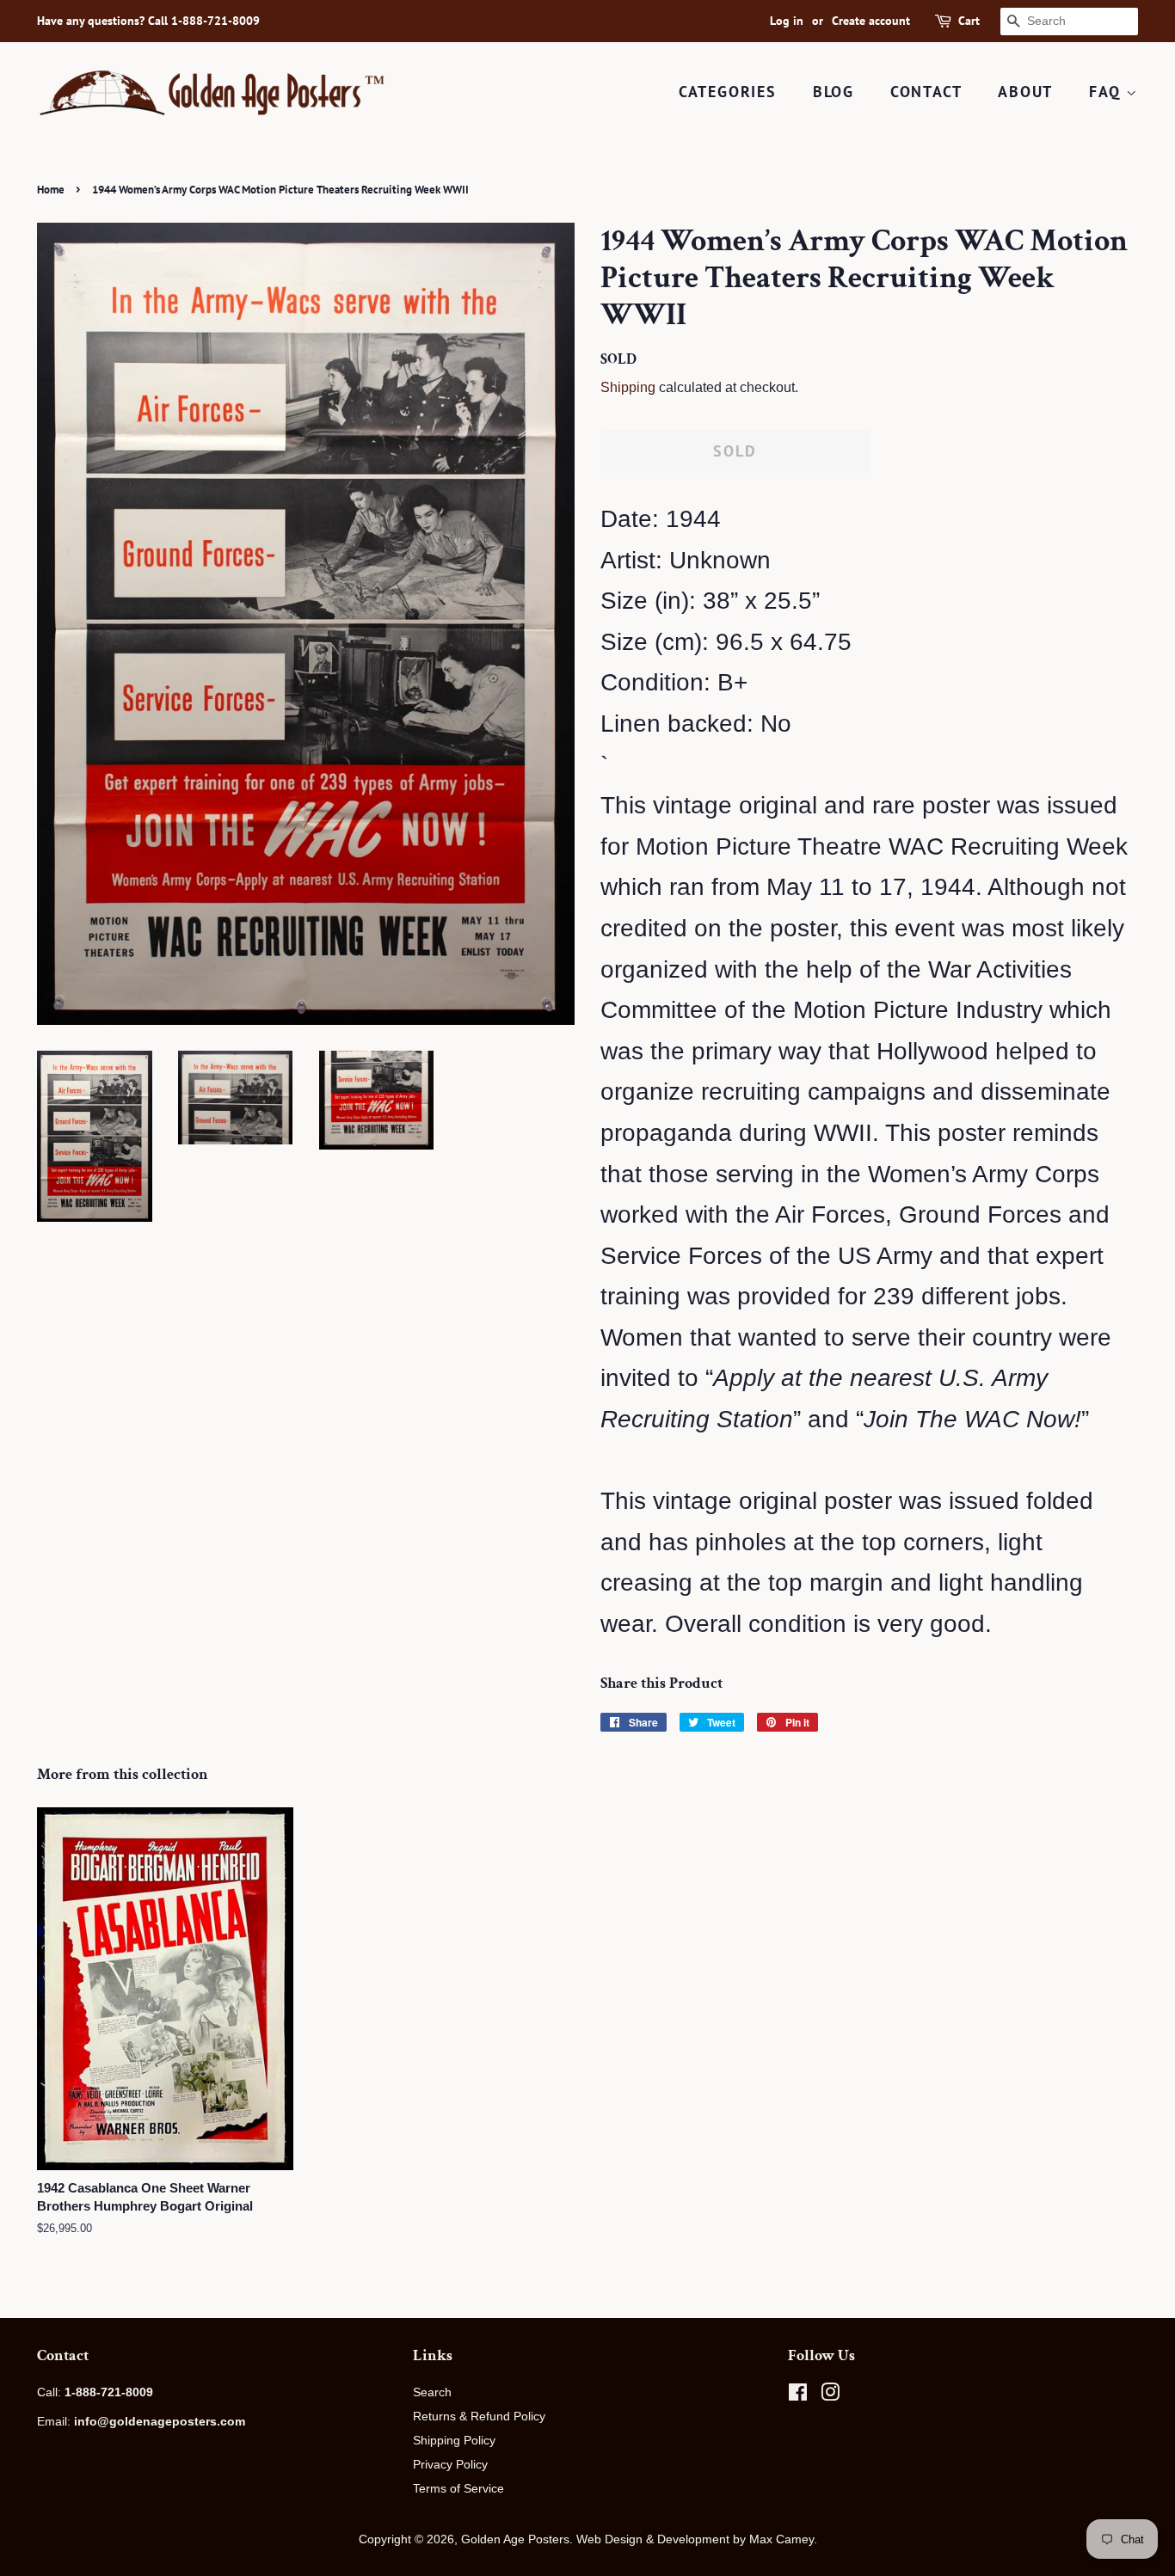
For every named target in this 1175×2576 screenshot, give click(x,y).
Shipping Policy (454, 2440)
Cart (969, 21)
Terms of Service (458, 2488)
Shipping (628, 387)
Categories (728, 92)
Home (51, 190)
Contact (926, 92)
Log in (787, 21)
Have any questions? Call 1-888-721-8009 (148, 21)
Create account (871, 21)
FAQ (1107, 92)
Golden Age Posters (515, 2539)
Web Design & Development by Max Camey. (697, 2539)
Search (432, 2392)
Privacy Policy (450, 2464)
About (1025, 92)
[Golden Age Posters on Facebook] (798, 2395)
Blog (834, 92)
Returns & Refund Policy (479, 2416)
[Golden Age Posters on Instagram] (830, 2395)
